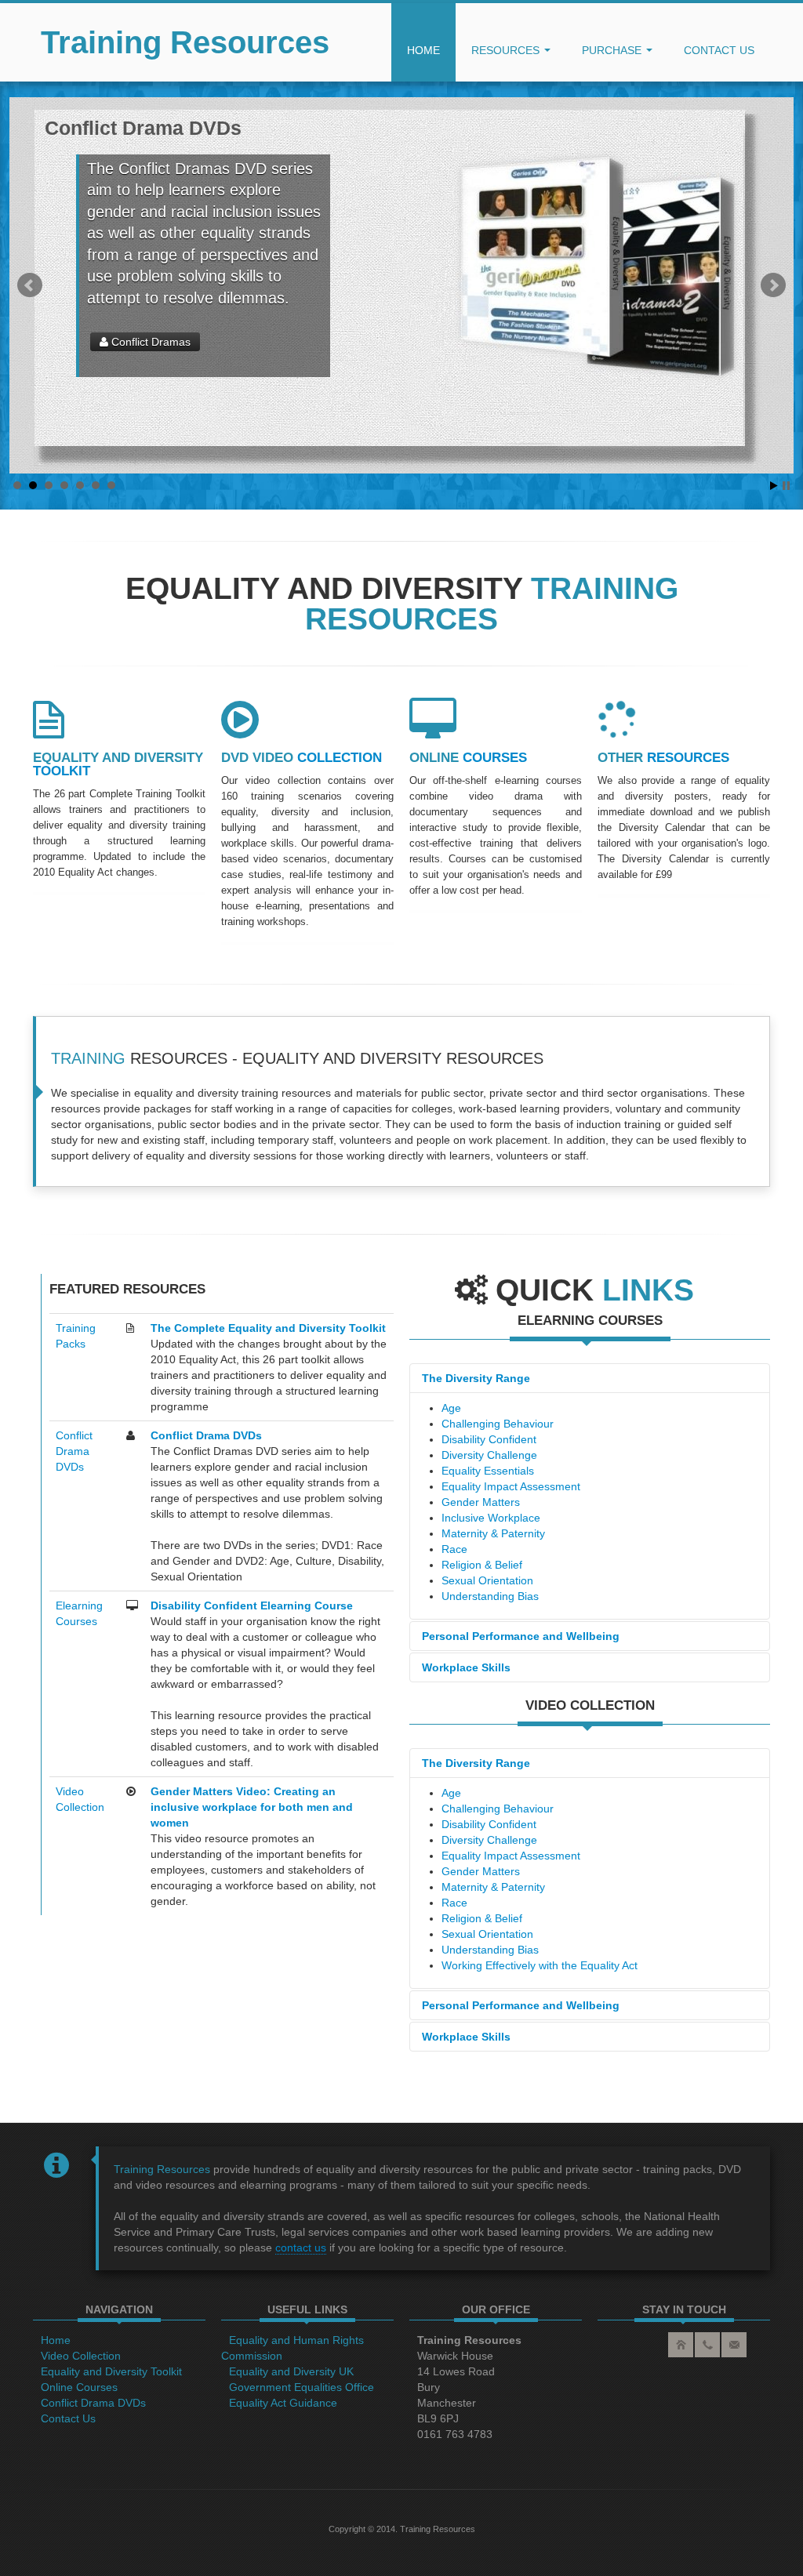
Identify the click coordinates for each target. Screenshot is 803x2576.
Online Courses (79, 2387)
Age (451, 1408)
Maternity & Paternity (493, 1533)
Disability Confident (489, 1439)
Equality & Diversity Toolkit (174, 342)
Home (423, 50)
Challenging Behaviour (498, 1424)
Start (774, 486)
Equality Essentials (488, 1471)
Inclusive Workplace (491, 1518)
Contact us (719, 50)
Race (454, 1549)
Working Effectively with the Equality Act (540, 1965)
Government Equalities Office (302, 2387)
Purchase (613, 50)
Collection (302, 758)
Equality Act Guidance (283, 2403)
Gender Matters (481, 1502)
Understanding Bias (490, 1596)
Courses (468, 758)
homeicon (681, 2345)
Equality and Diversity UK (291, 2371)
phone (707, 2345)
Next (773, 285)
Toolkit (118, 764)
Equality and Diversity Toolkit (111, 2371)
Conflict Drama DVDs (74, 1451)
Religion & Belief (482, 1565)
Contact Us (68, 2418)
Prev (30, 285)
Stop (786, 486)
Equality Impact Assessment (511, 1486)
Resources (507, 50)
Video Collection (81, 2356)
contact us (301, 2248)
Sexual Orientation (487, 1580)
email (734, 2345)
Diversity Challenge (489, 1455)
